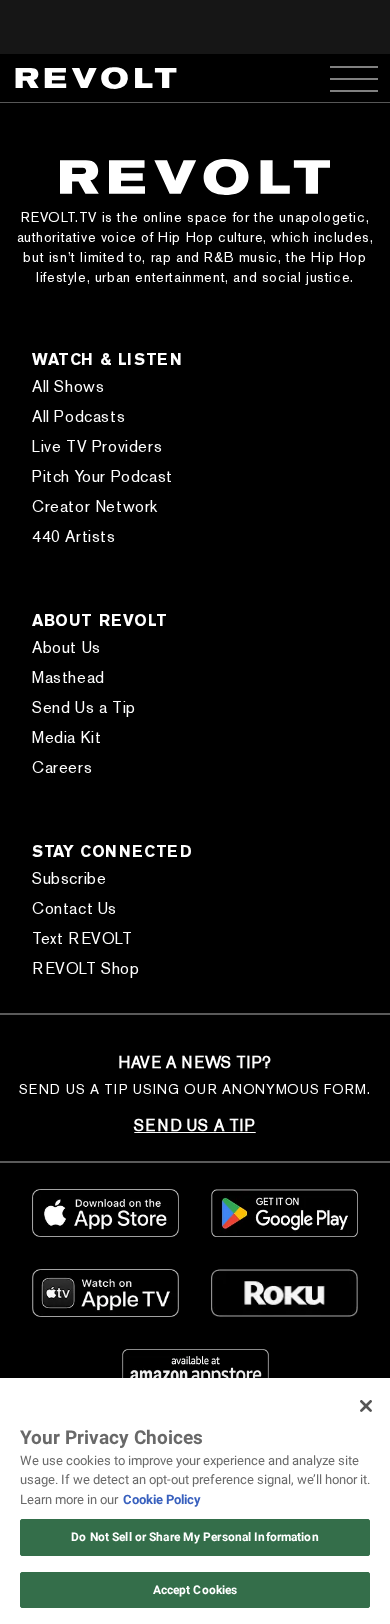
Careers (62, 767)
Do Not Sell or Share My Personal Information (194, 1537)
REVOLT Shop (86, 968)
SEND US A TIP (194, 1125)
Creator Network (95, 506)
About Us (66, 647)
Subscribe (69, 878)
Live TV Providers (97, 446)
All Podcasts (78, 416)
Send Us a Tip (84, 707)
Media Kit (66, 737)
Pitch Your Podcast (102, 476)
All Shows (68, 386)
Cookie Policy (162, 1499)
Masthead (68, 677)
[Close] (366, 1406)
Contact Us (74, 908)
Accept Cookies (195, 1590)
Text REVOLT (82, 938)
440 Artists (74, 536)
